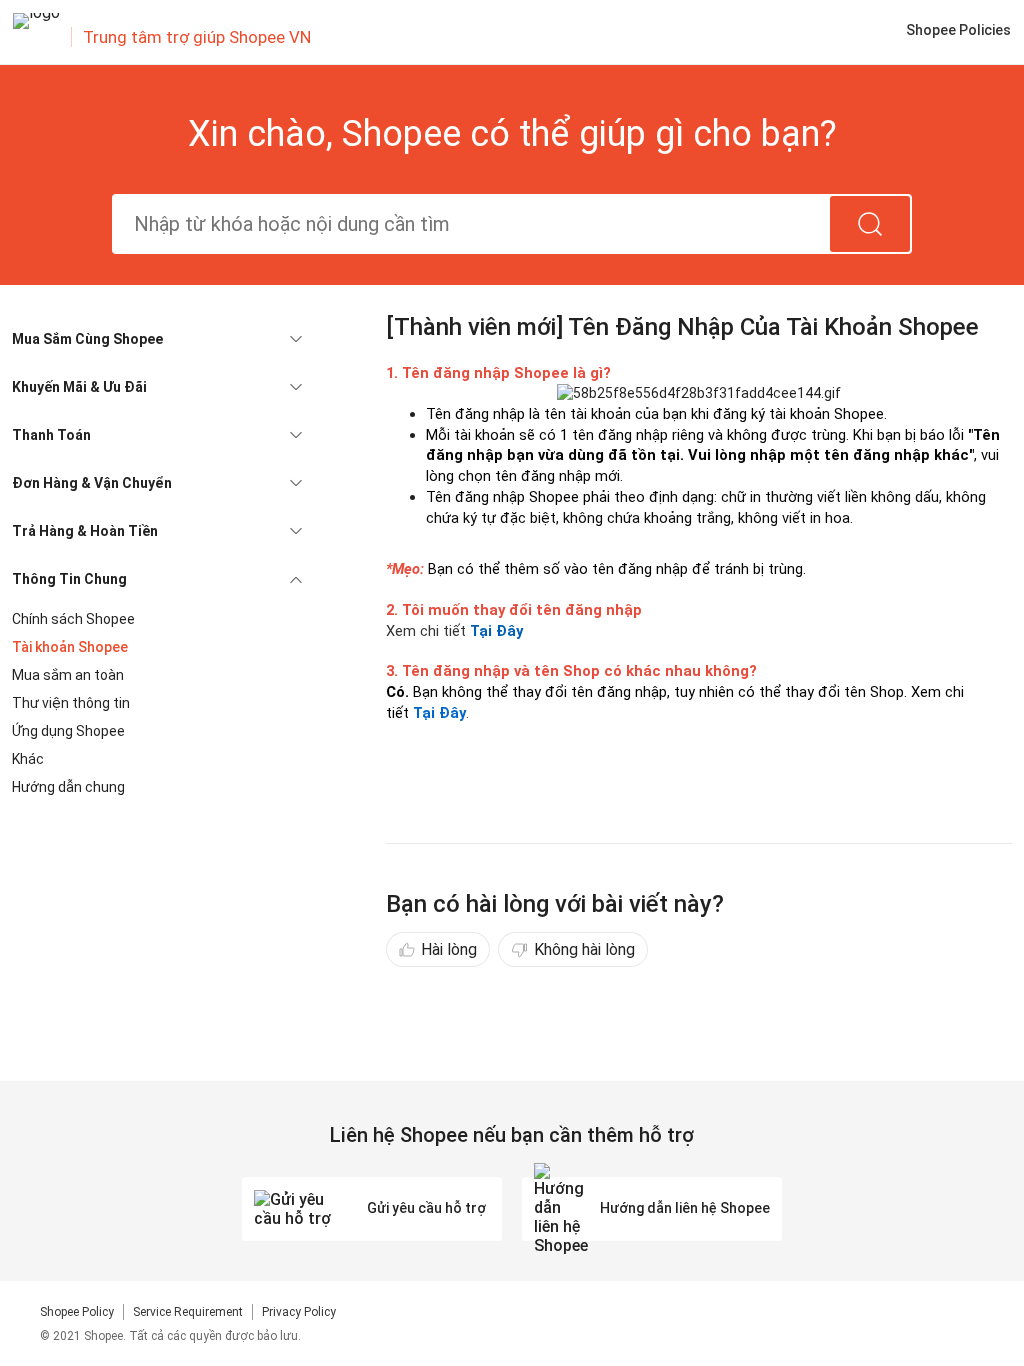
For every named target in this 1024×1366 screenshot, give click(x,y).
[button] (157, 339)
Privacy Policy (299, 1312)
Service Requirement (188, 1312)
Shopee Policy (77, 1312)
